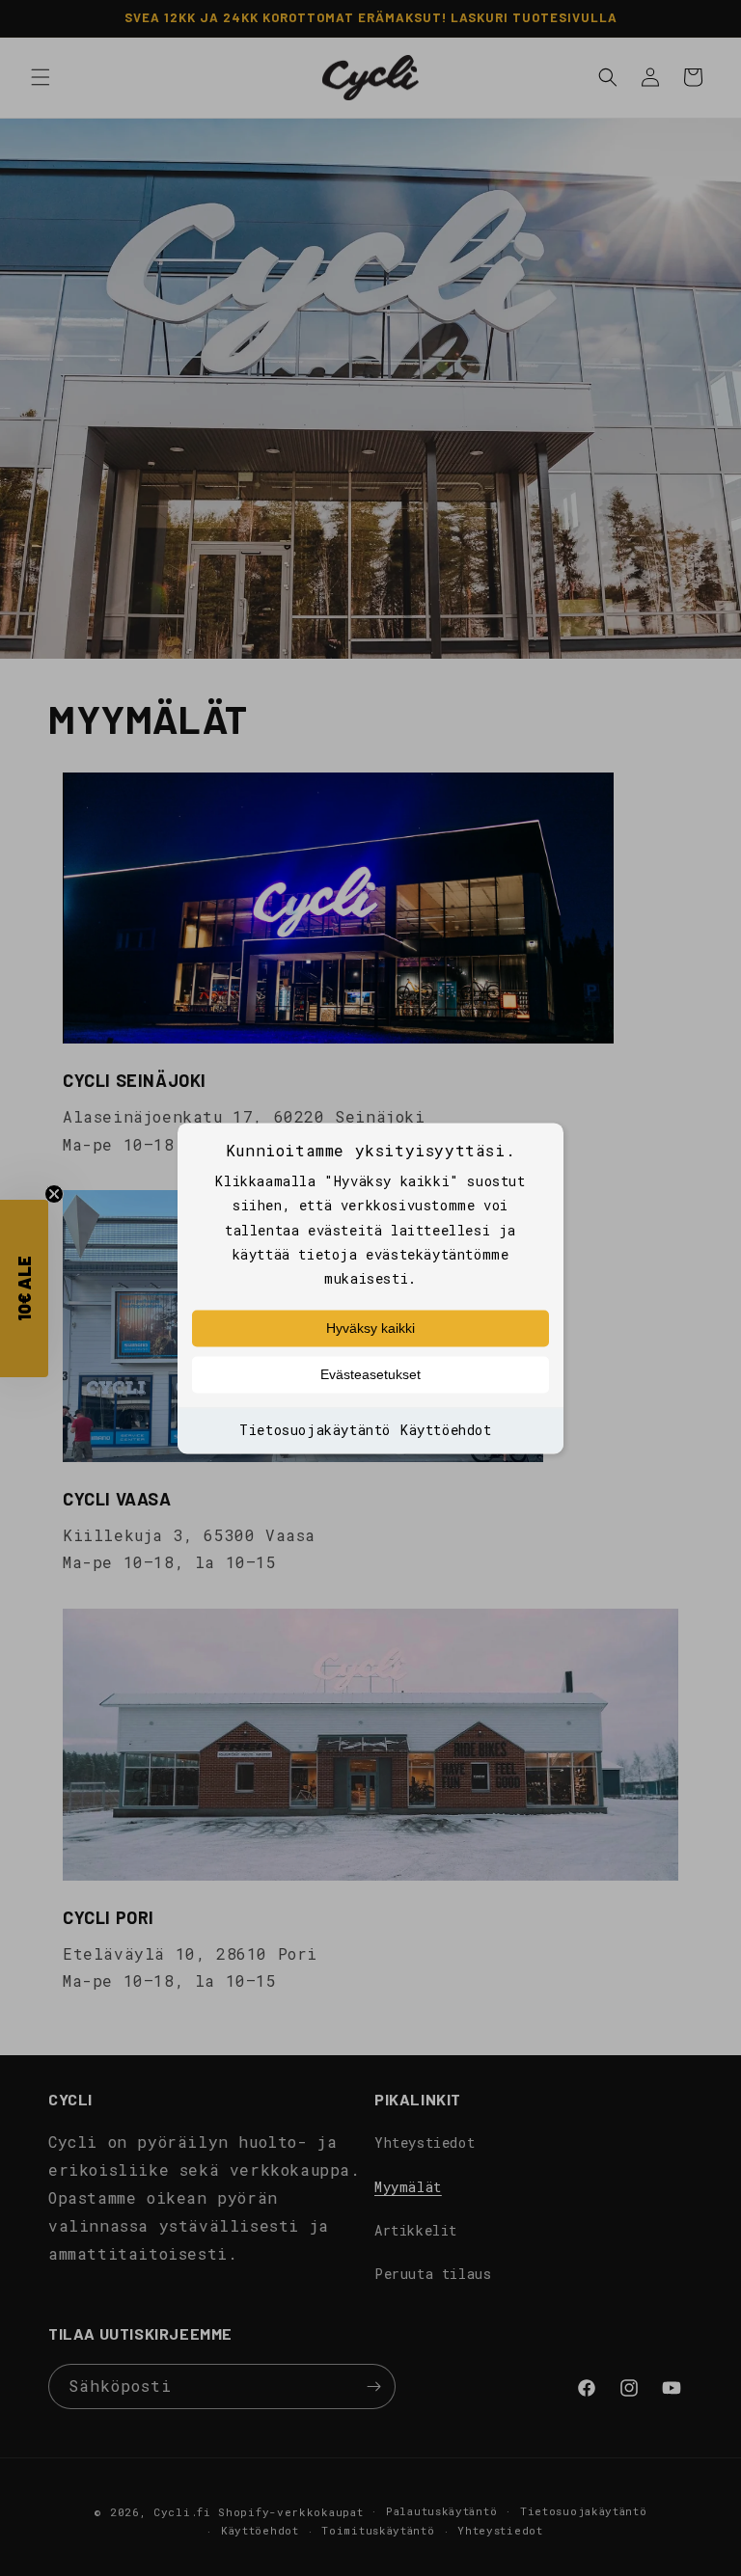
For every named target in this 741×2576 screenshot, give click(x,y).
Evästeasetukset (370, 1375)
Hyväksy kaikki (370, 1329)
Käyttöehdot (446, 1431)
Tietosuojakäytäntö (315, 1431)
